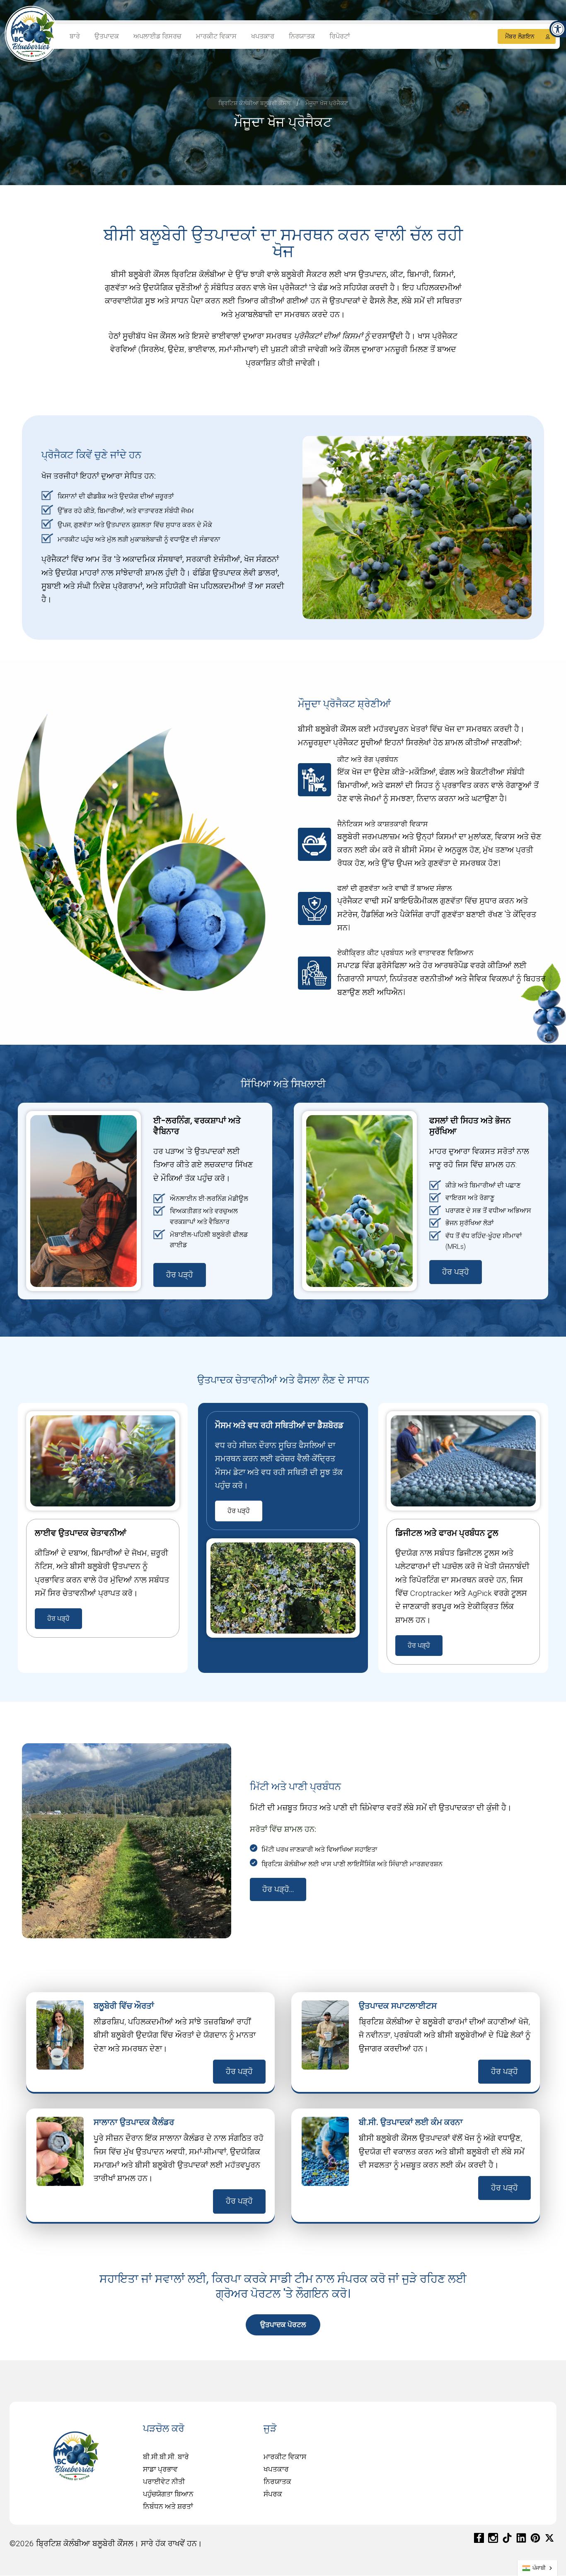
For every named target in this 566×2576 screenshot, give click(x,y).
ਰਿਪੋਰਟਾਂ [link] (340, 36)
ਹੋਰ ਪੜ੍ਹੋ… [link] (278, 1889)
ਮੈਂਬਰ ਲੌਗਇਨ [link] (520, 36)
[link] (558, 29)
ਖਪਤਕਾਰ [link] (263, 36)
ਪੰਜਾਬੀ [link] (539, 2568)
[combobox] (537, 2568)
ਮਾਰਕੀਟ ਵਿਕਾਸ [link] (216, 36)
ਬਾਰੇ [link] (75, 36)
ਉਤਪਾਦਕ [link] (107, 36)
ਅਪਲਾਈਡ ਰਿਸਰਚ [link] (157, 36)
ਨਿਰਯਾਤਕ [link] (302, 36)
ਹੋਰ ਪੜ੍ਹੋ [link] (180, 1275)
